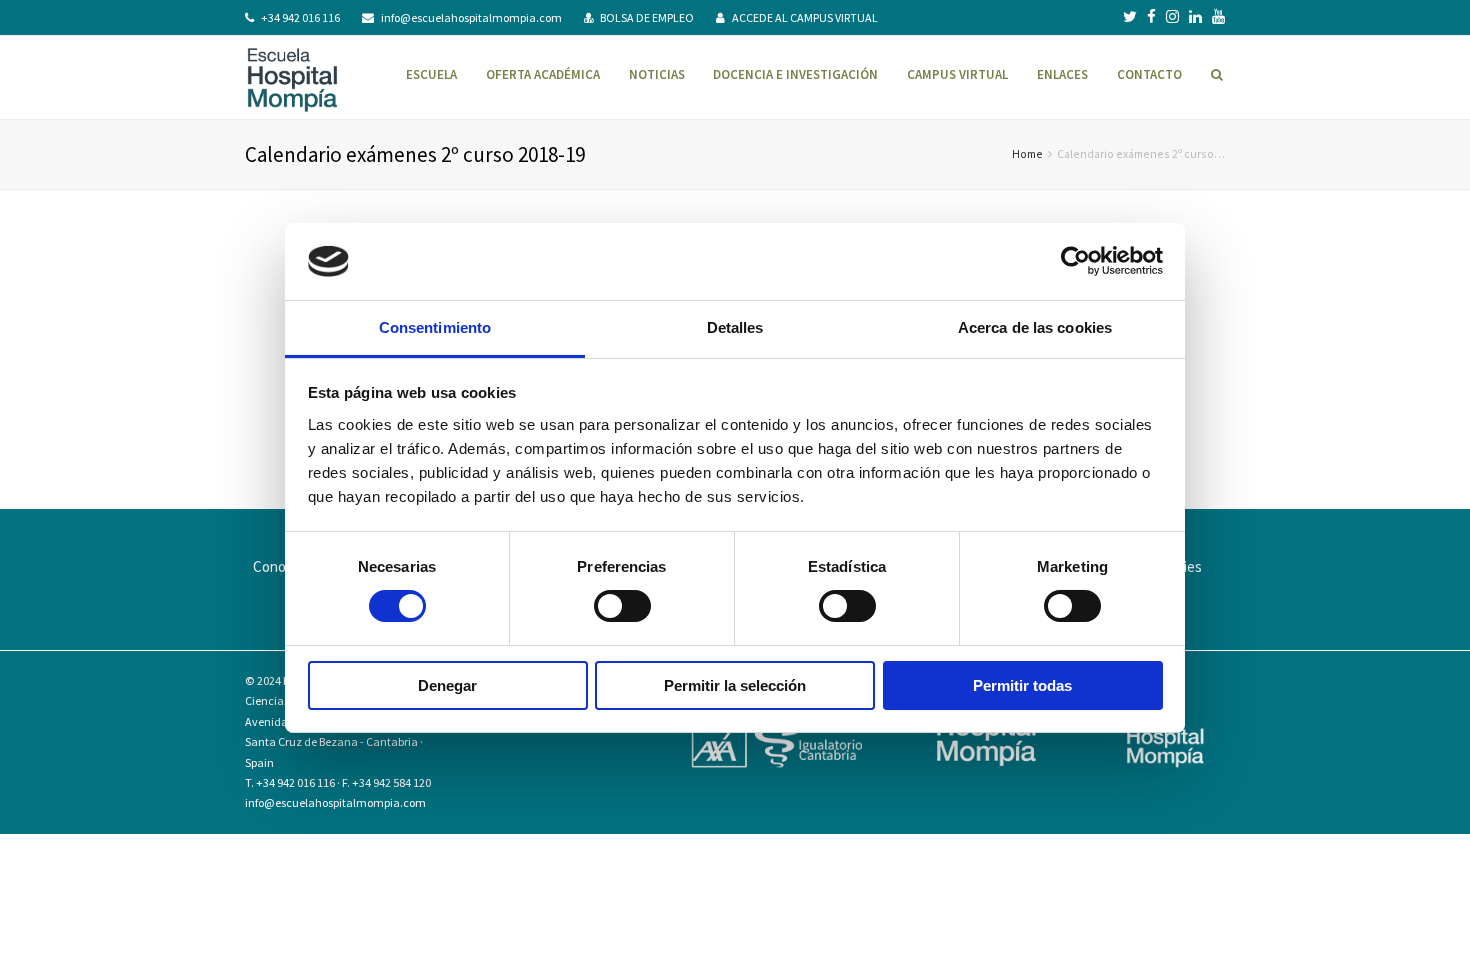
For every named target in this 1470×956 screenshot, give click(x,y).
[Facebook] (1151, 17)
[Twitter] (1130, 17)
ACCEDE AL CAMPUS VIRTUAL (805, 17)
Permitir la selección (735, 685)
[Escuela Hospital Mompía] (292, 77)
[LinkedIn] (1195, 17)
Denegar (447, 685)
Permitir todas (1022, 685)
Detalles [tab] (735, 327)
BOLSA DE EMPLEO (647, 17)
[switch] (622, 606)
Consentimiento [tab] (435, 327)
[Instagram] (1172, 17)
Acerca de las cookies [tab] (1035, 327)
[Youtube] (1218, 17)
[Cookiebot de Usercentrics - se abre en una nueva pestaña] (1075, 261)
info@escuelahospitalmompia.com (471, 17)
